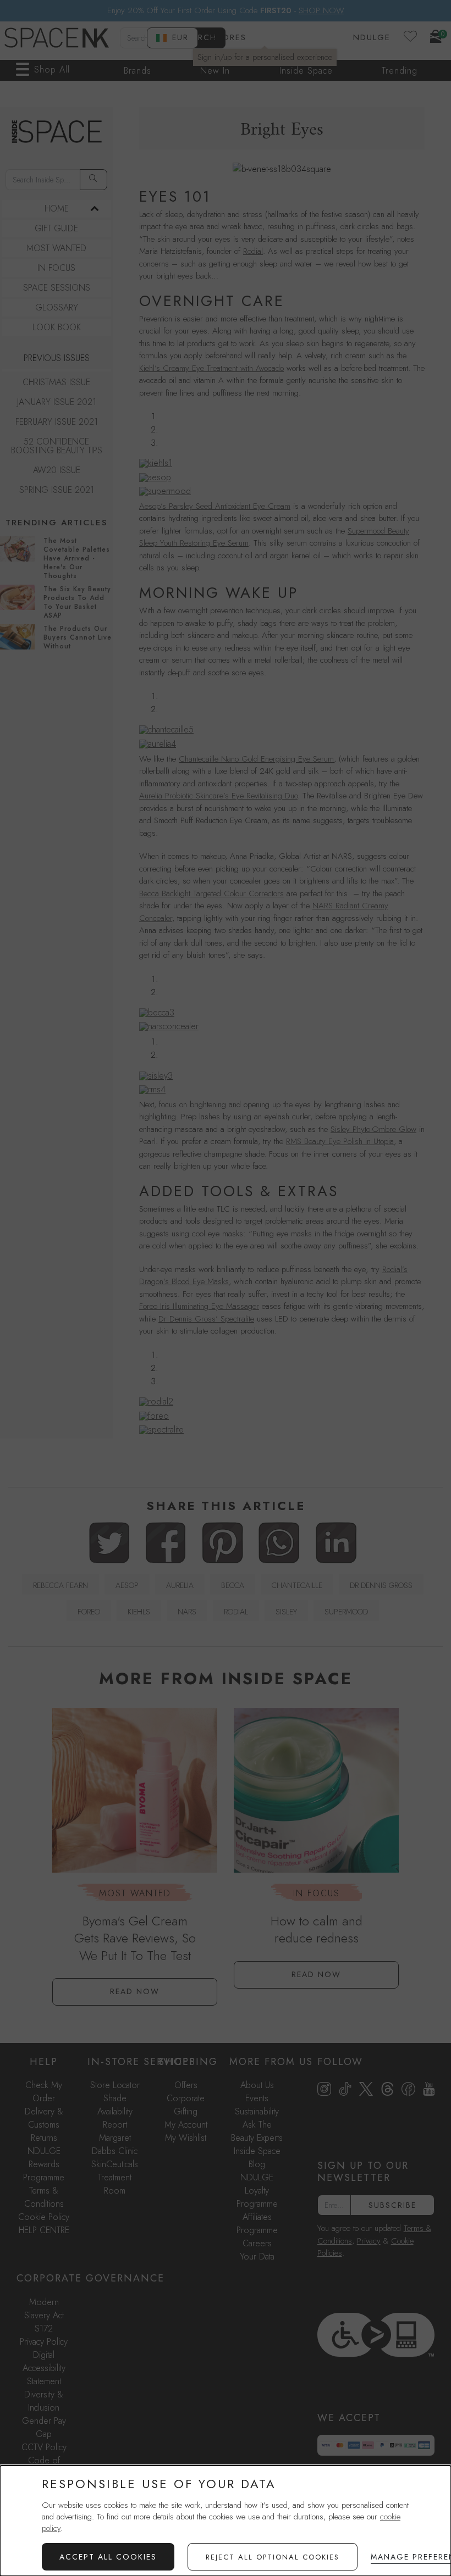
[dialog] (226, 2521)
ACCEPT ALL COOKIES (108, 2557)
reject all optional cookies (273, 2557)
